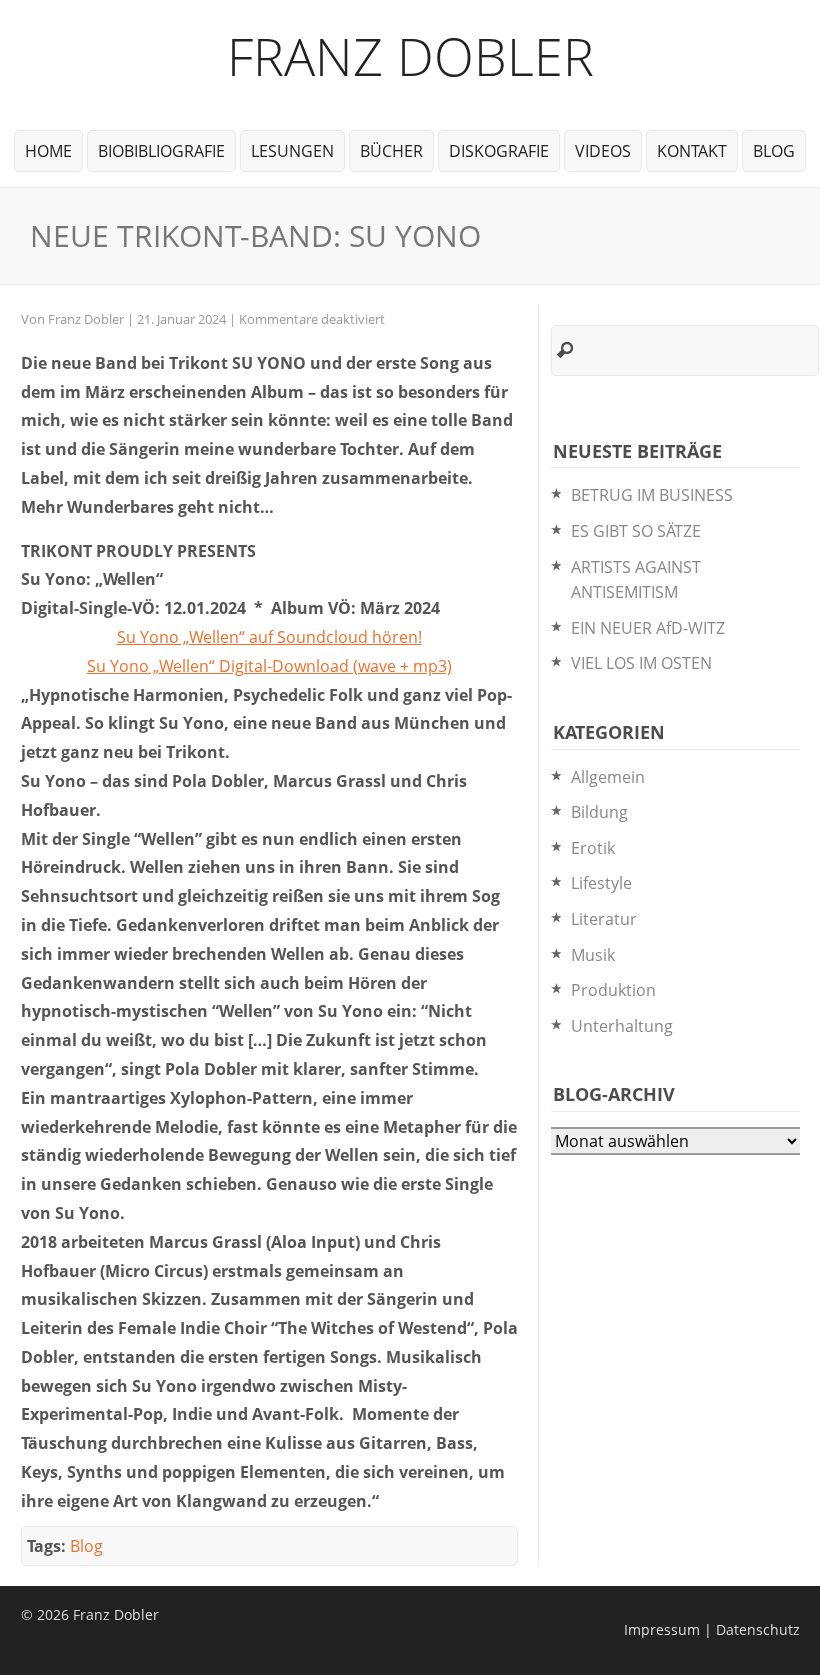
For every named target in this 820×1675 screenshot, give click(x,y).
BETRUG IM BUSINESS (652, 495)
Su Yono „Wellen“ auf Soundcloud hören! (269, 637)
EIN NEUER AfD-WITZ (648, 628)
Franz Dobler (410, 55)
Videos (603, 151)
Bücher (391, 151)
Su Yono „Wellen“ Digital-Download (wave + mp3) (269, 666)
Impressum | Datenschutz (712, 1629)
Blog (774, 151)
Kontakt (692, 151)
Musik (593, 955)
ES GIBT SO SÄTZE (636, 531)
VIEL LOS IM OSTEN (641, 663)
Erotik (593, 848)
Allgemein (608, 777)
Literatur (604, 919)
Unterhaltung (622, 1026)
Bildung (599, 812)
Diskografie (499, 151)
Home (48, 151)
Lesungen (292, 151)
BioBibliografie (161, 151)
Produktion (613, 990)
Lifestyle (601, 883)
